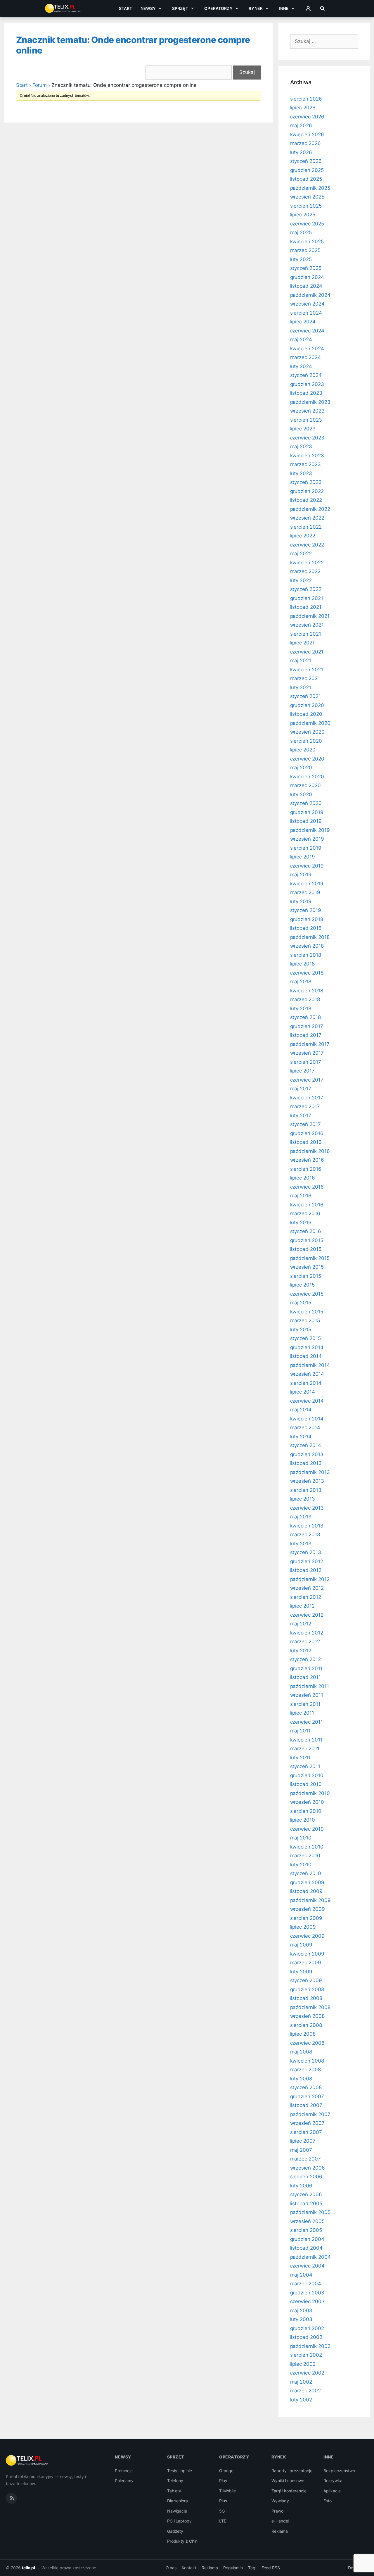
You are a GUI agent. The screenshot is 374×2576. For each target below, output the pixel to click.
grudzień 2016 (307, 1133)
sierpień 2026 (306, 99)
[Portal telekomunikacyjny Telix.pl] (27, 2461)
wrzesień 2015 (307, 1267)
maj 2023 (301, 446)
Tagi (252, 2568)
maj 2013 (301, 1517)
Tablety (174, 2491)
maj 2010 (301, 1838)
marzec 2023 (305, 464)
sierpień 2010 (306, 1811)
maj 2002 (301, 2382)
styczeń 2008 (306, 2087)
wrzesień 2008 (307, 2016)
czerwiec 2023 (307, 438)
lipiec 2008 (303, 2034)
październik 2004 (310, 2257)
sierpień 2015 (306, 1276)
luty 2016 (301, 1223)
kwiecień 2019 (307, 884)
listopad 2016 (306, 1142)
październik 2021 (310, 616)
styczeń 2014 (306, 1445)
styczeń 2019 (306, 910)
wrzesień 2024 (307, 304)
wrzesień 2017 (307, 1053)
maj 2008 (301, 2052)
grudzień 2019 (307, 812)
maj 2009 (301, 1945)
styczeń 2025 (306, 268)
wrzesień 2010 (307, 1802)
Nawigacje (177, 2511)
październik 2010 (310, 1793)
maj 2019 (301, 875)
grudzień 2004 (307, 2239)
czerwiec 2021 (307, 652)
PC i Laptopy (179, 2521)
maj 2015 (301, 1303)
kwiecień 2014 (307, 1419)
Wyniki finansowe (288, 2481)
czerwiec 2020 (307, 759)
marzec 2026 (305, 143)
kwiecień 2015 (307, 1312)
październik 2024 (310, 295)
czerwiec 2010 (307, 1829)
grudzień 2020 (307, 705)
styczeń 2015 (305, 1338)
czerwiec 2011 (307, 1722)
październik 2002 (310, 2346)
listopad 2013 (306, 1463)
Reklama (280, 2531)
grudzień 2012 (307, 1561)
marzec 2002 (305, 2391)
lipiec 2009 (303, 1927)
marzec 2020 (305, 785)
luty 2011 (301, 1758)
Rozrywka (333, 2481)
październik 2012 (310, 1579)
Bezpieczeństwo (339, 2471)
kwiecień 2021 (307, 670)
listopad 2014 (306, 1356)
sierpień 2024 (306, 313)
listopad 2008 (306, 1998)
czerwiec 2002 (307, 2373)
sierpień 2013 (306, 1490)
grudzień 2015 (307, 1240)
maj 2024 (301, 339)
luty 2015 (301, 1330)
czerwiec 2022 (307, 545)
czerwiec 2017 (307, 1080)
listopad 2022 (306, 500)
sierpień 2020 (306, 741)
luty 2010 (301, 1865)
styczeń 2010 (306, 1873)
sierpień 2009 (306, 1918)
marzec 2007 (305, 2159)
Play (223, 2481)
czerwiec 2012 (307, 1615)
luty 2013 (301, 1544)
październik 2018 (310, 937)
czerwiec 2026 (307, 117)
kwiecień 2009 (307, 1954)
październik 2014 (310, 1365)
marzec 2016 (305, 1213)
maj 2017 (301, 1089)
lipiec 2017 (302, 1071)
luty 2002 (301, 2400)
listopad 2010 (306, 1784)
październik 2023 (310, 402)
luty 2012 (301, 1651)
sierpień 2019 (306, 848)
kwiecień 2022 (307, 563)
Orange (226, 2471)
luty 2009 (301, 1972)
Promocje (124, 2471)
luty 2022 (301, 580)
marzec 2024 (305, 357)
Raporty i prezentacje (292, 2471)
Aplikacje (332, 2491)
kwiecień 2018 (307, 991)
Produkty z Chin (182, 2541)
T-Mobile (227, 2491)
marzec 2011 (305, 1749)
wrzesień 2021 (307, 625)
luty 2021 (301, 687)
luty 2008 (301, 2079)
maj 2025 (301, 232)
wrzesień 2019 (307, 839)
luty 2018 (301, 1008)
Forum (40, 85)
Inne (284, 8)
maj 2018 (301, 982)
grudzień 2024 (307, 277)
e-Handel (280, 2521)
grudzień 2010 (307, 1775)
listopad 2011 (305, 1677)
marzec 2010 (305, 1856)
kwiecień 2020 (307, 777)
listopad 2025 (306, 179)
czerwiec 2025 (307, 224)
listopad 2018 (306, 928)
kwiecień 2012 (307, 1633)
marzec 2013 (305, 1534)
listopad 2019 (306, 821)
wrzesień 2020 (307, 732)
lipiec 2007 (303, 2141)
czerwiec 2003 (307, 2301)
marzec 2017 (305, 1106)
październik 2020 (310, 723)
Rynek (256, 8)
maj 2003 (301, 2311)
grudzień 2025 (307, 170)
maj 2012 (301, 1624)
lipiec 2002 (303, 2364)
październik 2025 (310, 188)
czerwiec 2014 (307, 1401)
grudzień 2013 (307, 1454)
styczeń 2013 (306, 1552)
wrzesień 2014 (307, 1374)
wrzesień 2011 (307, 1695)
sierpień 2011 (305, 1704)
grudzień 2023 (307, 384)
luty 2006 (301, 2186)
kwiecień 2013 (307, 1526)
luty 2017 (301, 1115)
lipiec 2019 (303, 857)
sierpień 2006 (306, 2177)
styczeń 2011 (305, 1766)
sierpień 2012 (306, 1597)
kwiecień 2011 (306, 1740)
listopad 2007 (306, 2105)
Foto (328, 2501)
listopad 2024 (306, 286)
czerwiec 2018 (307, 973)
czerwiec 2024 (307, 331)
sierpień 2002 (306, 2355)
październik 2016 (310, 1151)
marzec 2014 (305, 1427)
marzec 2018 (305, 999)
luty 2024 (301, 366)
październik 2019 (310, 830)
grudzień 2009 (307, 1882)
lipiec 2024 (303, 322)
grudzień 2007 (307, 2096)
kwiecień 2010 (307, 1847)
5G (222, 2511)
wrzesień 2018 (307, 946)
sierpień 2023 (306, 420)
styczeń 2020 (306, 803)
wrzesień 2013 (307, 1481)
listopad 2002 (306, 2337)
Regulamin (233, 2568)
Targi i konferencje (289, 2491)
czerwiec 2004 (307, 2266)
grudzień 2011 (306, 1668)
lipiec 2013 (303, 1499)
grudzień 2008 (307, 1989)
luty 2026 (301, 152)
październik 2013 (310, 1472)
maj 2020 (301, 768)
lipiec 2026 (303, 108)
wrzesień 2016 (307, 1160)
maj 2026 (301, 125)
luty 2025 (301, 259)
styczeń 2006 (306, 2194)
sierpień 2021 (306, 634)
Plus (223, 2501)
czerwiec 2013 (307, 1508)
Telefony (175, 2481)
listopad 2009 (306, 1891)
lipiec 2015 (302, 1285)
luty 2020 (301, 794)
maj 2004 (301, 2275)
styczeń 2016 (306, 1231)
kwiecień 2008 (307, 2061)
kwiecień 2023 (307, 456)
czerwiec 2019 (307, 866)
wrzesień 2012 (307, 1588)
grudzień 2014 (307, 1347)
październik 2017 (310, 1044)
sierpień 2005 (306, 2230)
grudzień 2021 (307, 598)
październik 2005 (310, 2212)
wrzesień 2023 (307, 411)
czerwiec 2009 (307, 1936)
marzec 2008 (305, 2070)
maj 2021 (301, 661)
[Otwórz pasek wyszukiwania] (322, 8)
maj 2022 (301, 554)
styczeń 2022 (306, 589)
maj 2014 (301, 1410)
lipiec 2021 (302, 643)
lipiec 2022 (303, 536)
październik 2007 (310, 2114)
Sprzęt (180, 8)
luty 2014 (301, 1437)
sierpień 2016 (306, 1169)
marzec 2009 (306, 1963)
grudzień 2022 (307, 491)
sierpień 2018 (306, 955)
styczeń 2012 (305, 1659)
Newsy (148, 8)
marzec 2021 (305, 678)
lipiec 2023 (303, 429)
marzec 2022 (305, 571)
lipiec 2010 (303, 1820)
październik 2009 (310, 1900)
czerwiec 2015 (307, 1294)
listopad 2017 (306, 1035)
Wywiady (280, 2501)
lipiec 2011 (302, 1713)
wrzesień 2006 (308, 2168)
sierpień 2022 (306, 527)
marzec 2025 (305, 250)
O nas (171, 2568)
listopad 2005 (306, 2203)
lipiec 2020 (303, 750)
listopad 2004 (306, 2248)
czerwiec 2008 (307, 2043)
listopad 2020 (306, 714)
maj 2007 (301, 2150)
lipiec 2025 (303, 215)
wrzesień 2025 (307, 197)
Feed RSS (271, 2568)
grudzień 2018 (307, 919)
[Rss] (11, 2498)
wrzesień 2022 (307, 518)
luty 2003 (301, 2319)
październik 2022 (310, 509)
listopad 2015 (306, 1249)
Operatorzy (218, 8)
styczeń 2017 (305, 1124)
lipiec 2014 (303, 1392)
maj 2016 (301, 1196)
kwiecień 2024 (307, 349)
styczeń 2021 (305, 696)
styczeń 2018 (305, 1017)
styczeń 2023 (306, 482)
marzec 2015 (305, 1320)
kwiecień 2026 (307, 135)
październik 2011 (310, 1686)
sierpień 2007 (306, 2132)
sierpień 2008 (306, 2025)
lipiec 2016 (303, 1178)
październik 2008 (310, 2007)
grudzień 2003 (307, 2293)
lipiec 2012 (302, 1606)
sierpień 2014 (306, 1383)
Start (126, 8)
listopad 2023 (306, 393)
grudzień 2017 (307, 1026)
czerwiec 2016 (307, 1187)
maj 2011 (301, 1731)
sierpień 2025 (306, 206)
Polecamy (124, 2481)
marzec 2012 (305, 1642)
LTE (223, 2521)
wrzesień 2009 (308, 1909)
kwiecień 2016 (307, 1205)
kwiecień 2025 (307, 242)
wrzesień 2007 (307, 2123)
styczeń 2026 (306, 161)
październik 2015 (310, 1258)
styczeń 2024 (306, 375)
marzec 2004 (306, 2284)
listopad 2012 (306, 1570)
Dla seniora (178, 2501)
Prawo (277, 2511)
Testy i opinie (180, 2471)
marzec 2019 (305, 892)
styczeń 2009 (306, 1980)
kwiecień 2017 (307, 1098)
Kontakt (189, 2568)
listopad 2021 (306, 607)
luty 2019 (301, 901)
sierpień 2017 (306, 1062)
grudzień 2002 (307, 2328)
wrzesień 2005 (307, 2221)
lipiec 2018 (302, 964)
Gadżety (175, 2531)
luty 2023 (301, 473)
